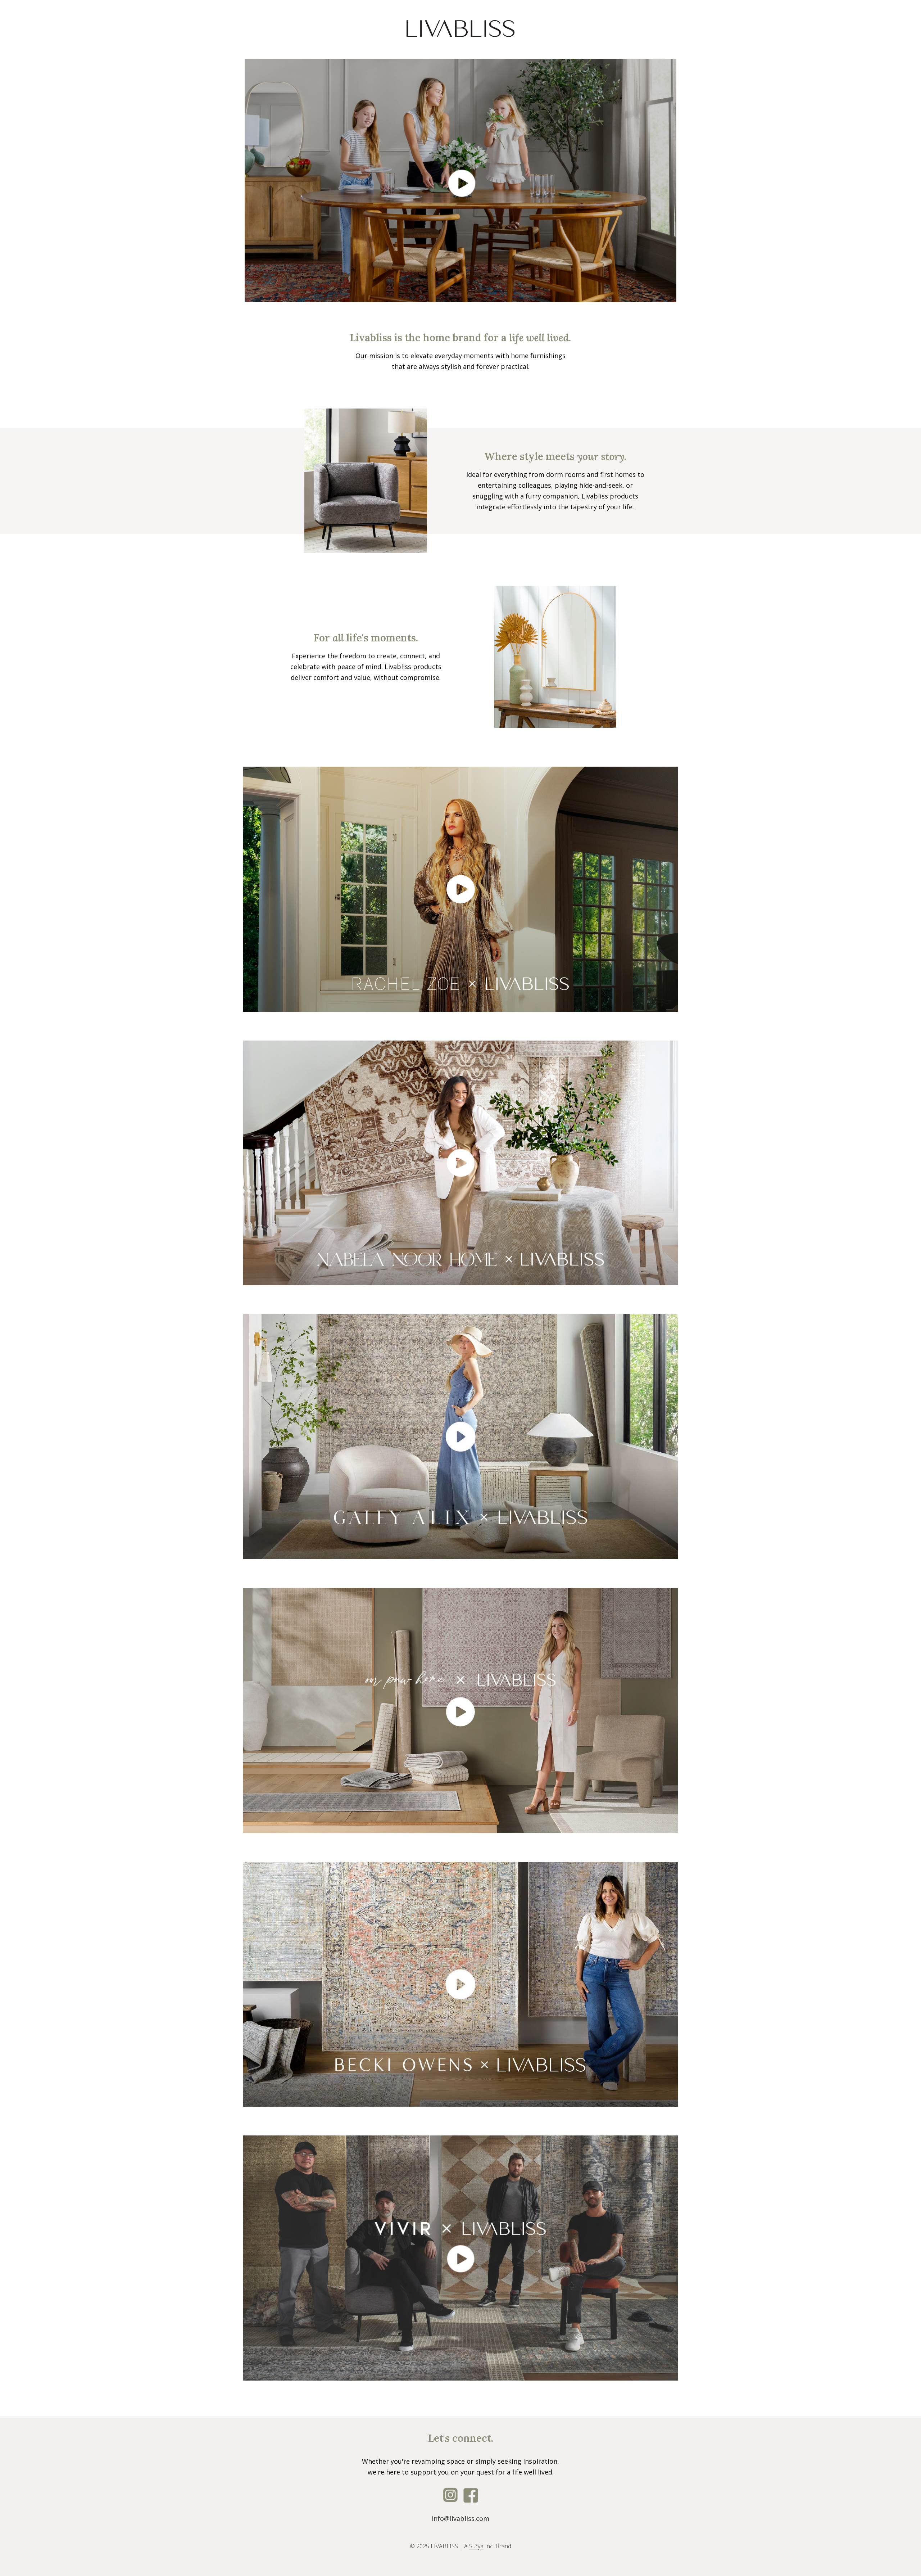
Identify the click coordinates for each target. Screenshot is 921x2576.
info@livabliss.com (460, 2518)
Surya (476, 2546)
